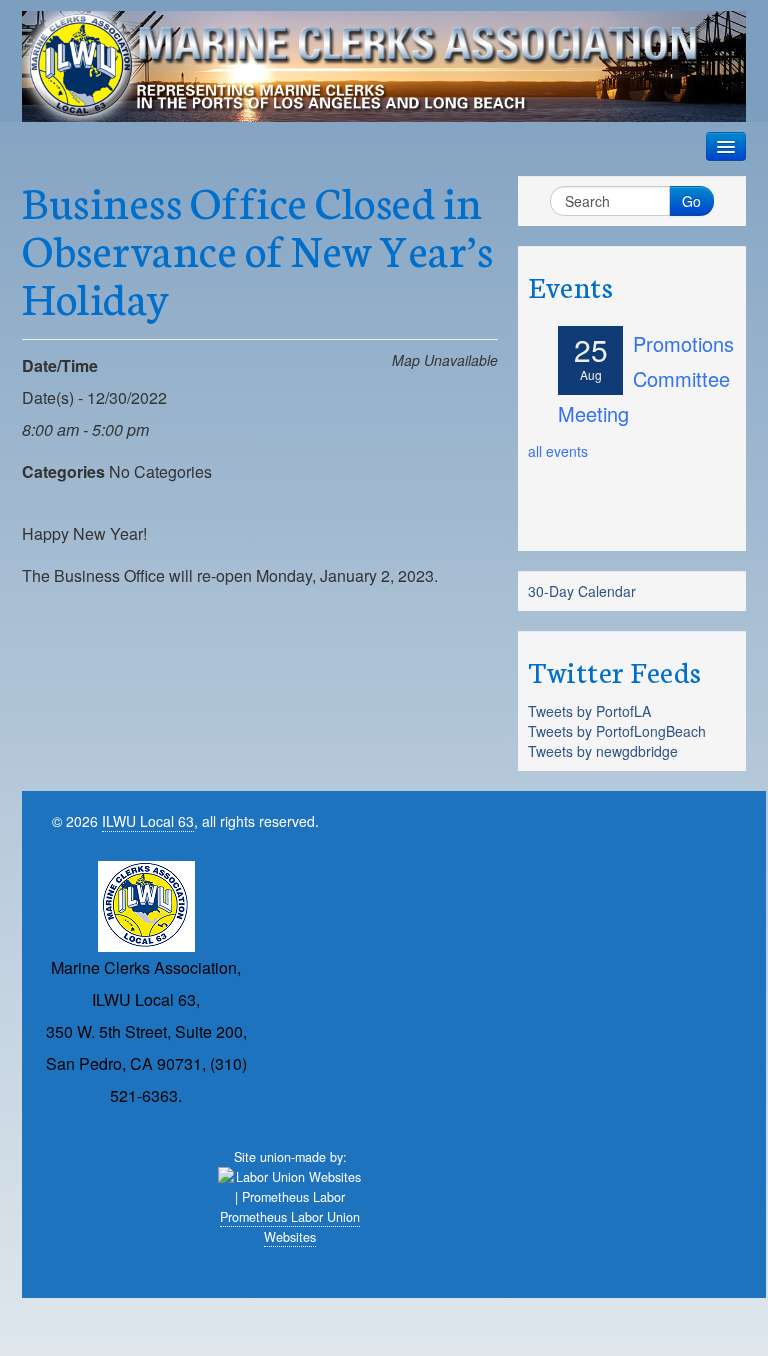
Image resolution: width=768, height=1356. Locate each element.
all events (558, 451)
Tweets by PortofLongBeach (617, 731)
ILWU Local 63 (148, 821)
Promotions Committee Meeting (646, 378)
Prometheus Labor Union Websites (290, 1227)
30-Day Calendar (582, 591)
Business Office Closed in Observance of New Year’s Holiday (257, 248)
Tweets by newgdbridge (603, 751)
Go (691, 201)
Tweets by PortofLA (589, 711)
